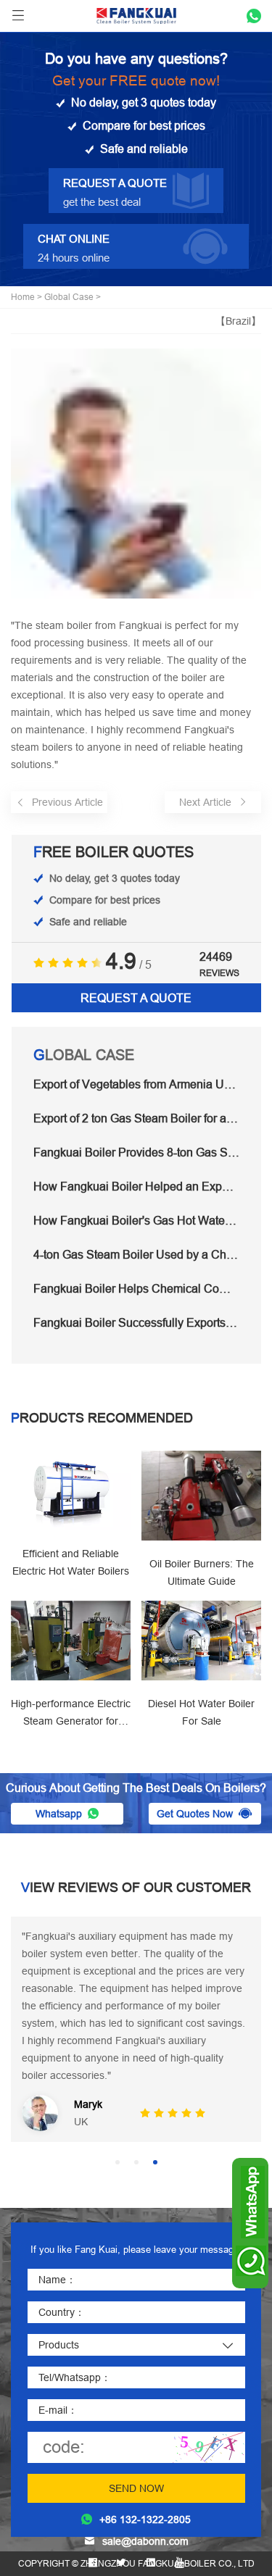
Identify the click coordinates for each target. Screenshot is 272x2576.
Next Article (205, 802)
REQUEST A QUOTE (136, 998)
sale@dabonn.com (145, 2541)
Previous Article (67, 802)
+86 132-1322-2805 (145, 2519)
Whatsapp (59, 1814)
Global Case (69, 297)
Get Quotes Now (195, 1814)
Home (23, 297)
